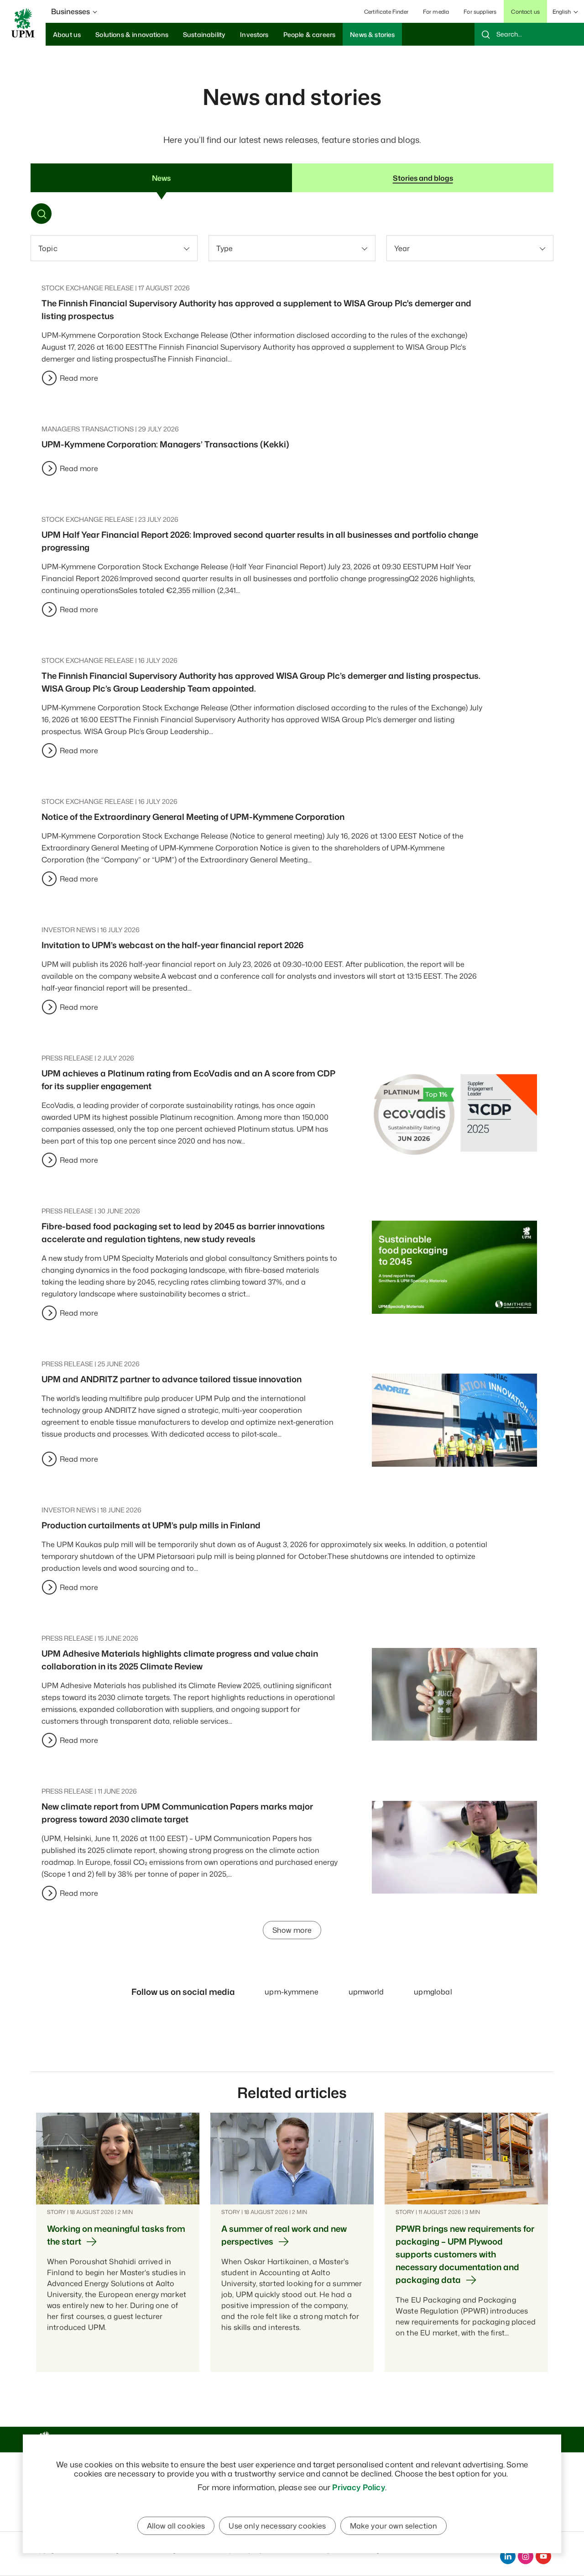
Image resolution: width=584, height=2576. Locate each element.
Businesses (70, 11)
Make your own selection (394, 2526)
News (161, 178)
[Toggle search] (42, 215)
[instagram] (526, 2556)
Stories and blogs (423, 178)
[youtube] (543, 2556)
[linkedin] (508, 2556)
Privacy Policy (358, 2487)
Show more (292, 1930)
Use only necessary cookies (277, 2526)
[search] (529, 34)
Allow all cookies (176, 2526)
